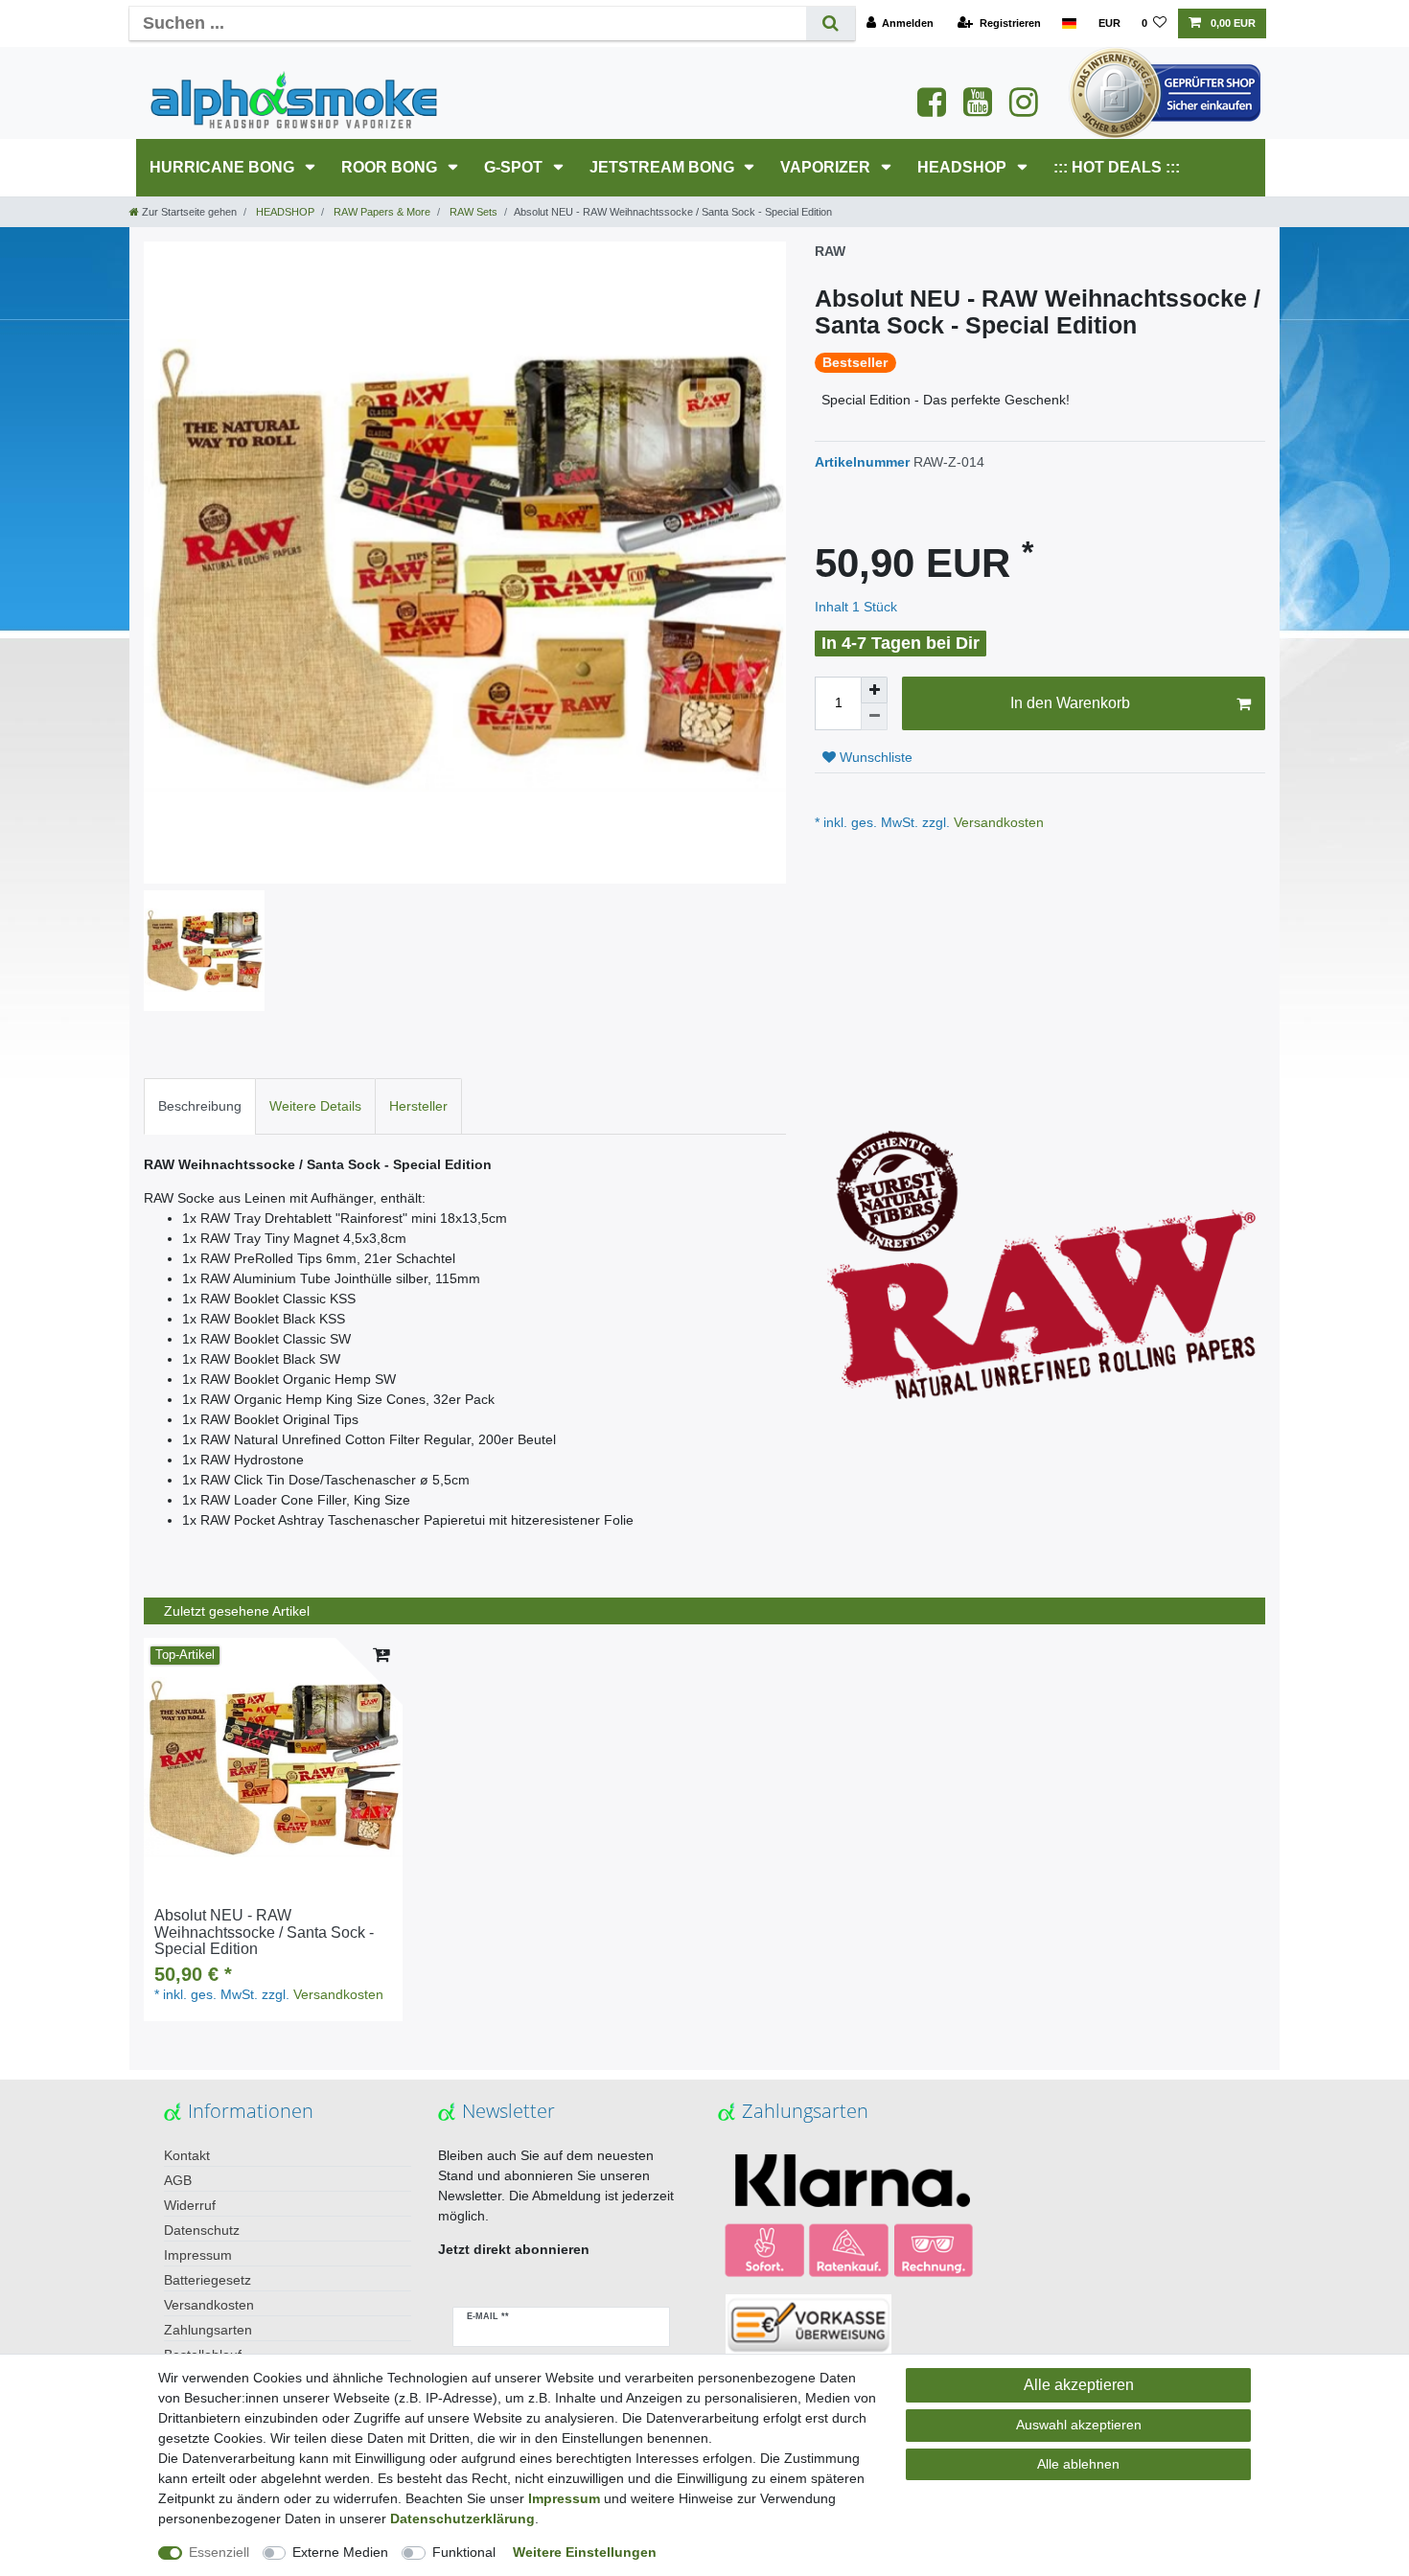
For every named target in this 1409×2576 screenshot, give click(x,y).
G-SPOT (515, 167)
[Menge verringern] (874, 717)
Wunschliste (874, 757)
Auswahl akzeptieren (1079, 2425)
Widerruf (190, 2205)
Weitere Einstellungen (585, 2552)
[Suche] (831, 23)
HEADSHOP (964, 167)
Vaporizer (827, 167)
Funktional (464, 2552)
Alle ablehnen (1078, 2464)
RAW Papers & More (381, 212)
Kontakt (187, 2155)
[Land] (1069, 23)
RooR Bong (391, 167)
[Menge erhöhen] (874, 690)
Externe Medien (340, 2552)
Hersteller (418, 1106)
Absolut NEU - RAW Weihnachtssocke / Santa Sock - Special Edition (264, 1932)
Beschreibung (200, 1106)
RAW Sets (472, 212)
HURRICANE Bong (224, 167)
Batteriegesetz (208, 2280)
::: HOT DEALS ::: (1117, 167)
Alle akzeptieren (1079, 2385)
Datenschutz (202, 2230)
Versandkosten (997, 822)
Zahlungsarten (208, 2330)
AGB (178, 2180)
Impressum (198, 2255)
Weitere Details (315, 1106)
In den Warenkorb (1070, 703)
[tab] (200, 1106)
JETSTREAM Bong (664, 167)
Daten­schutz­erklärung (462, 2518)
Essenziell (219, 2552)
